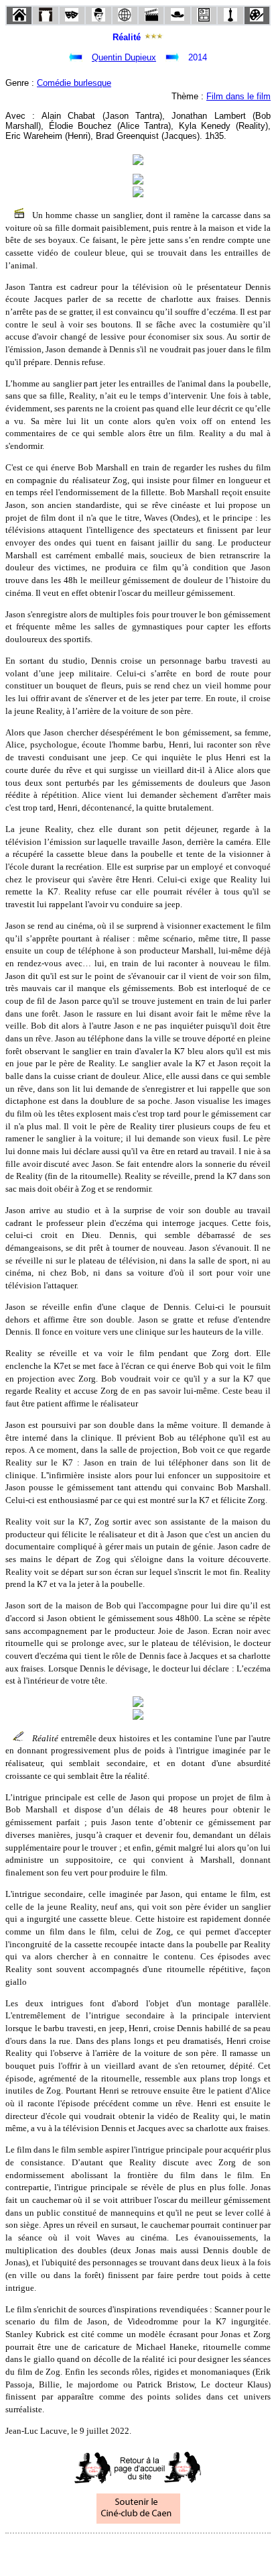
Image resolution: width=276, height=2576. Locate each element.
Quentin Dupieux (124, 57)
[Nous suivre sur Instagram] (163, 2552)
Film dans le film (238, 96)
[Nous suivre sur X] (138, 2552)
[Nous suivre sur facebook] (113, 2552)
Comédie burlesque (74, 83)
